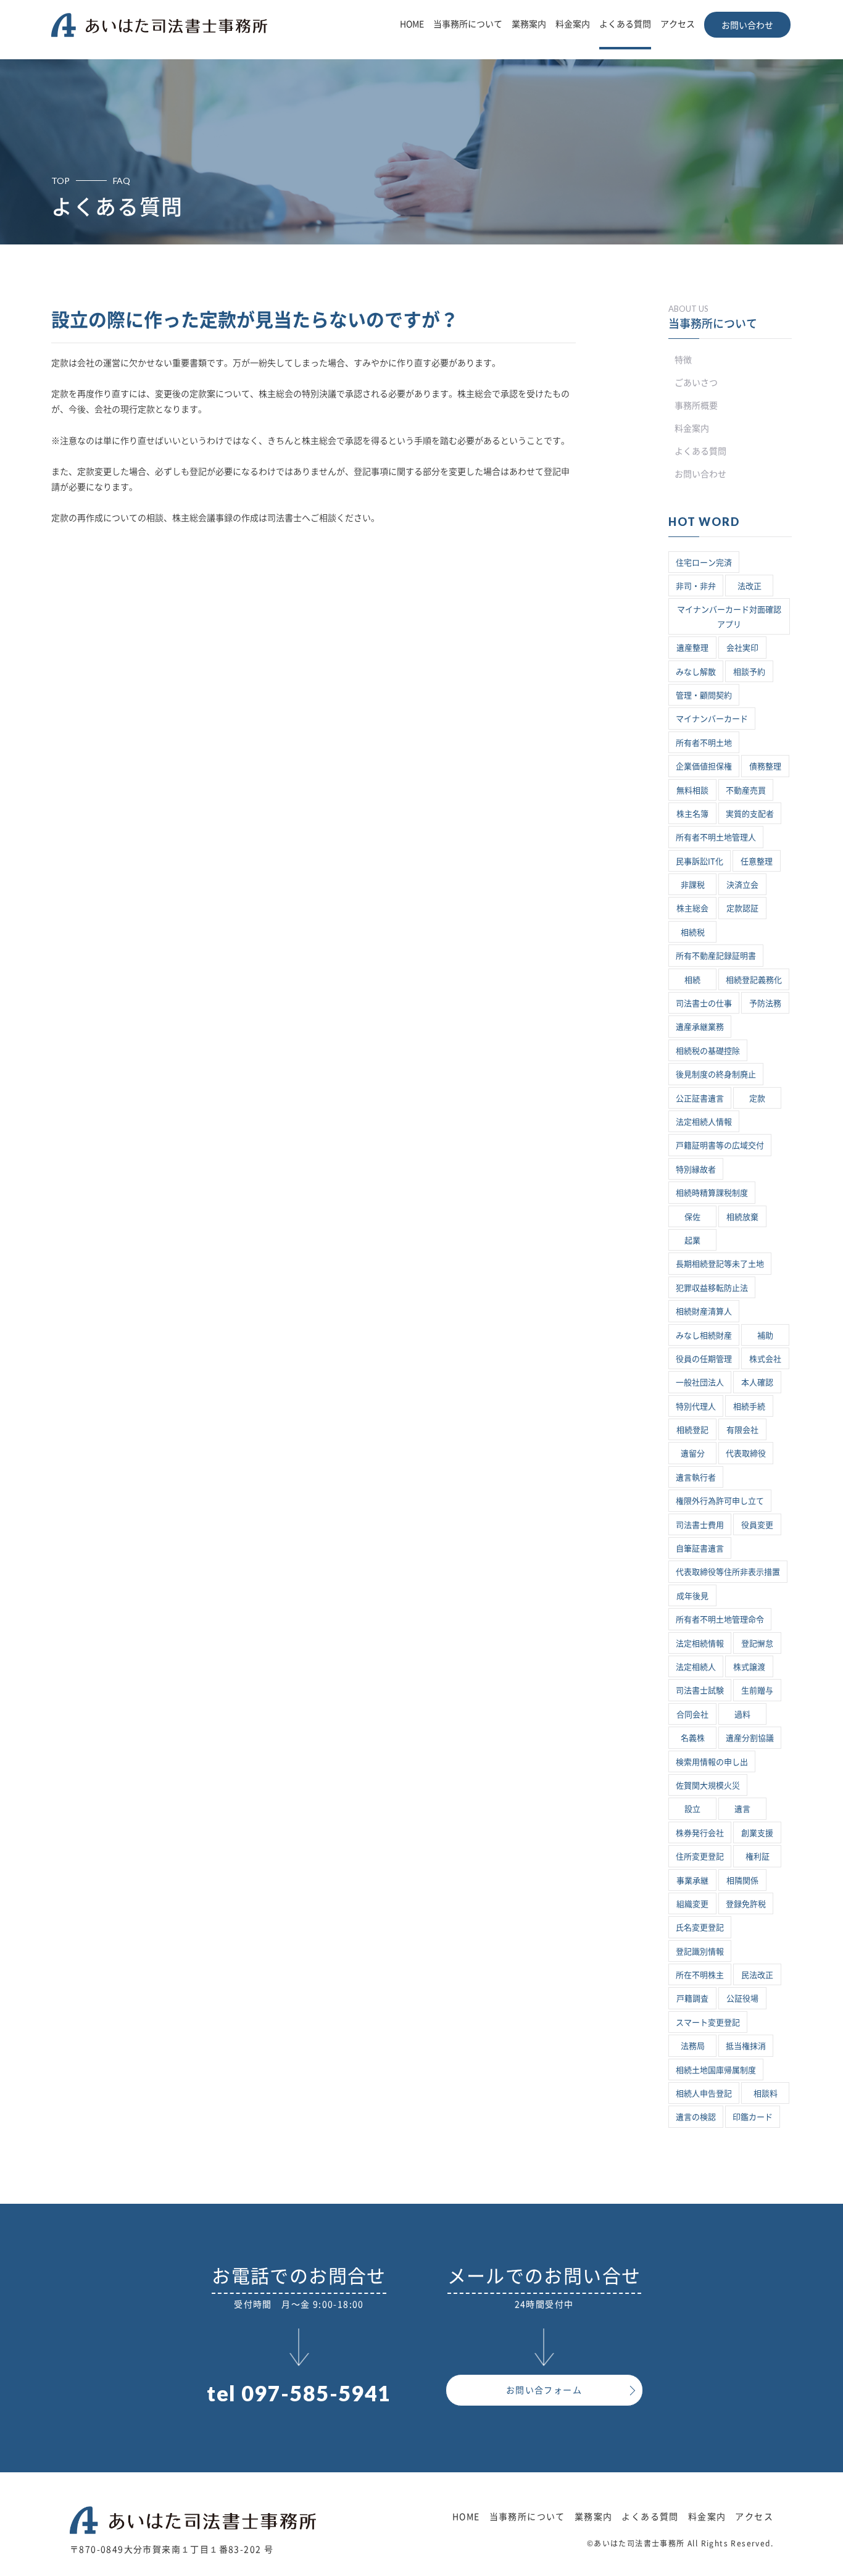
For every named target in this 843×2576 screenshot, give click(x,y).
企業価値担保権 (704, 766)
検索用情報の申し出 (712, 1762)
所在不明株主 (700, 1975)
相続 (692, 980)
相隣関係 (742, 1881)
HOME (412, 24)
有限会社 (742, 1430)
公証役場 (742, 1999)
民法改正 (757, 1975)
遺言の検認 (696, 2117)
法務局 (693, 2046)
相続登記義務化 (754, 980)
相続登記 (692, 1430)
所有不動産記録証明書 (716, 956)
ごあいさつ (696, 383)
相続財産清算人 (704, 1311)
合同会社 (692, 1715)
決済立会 (742, 885)
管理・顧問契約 (704, 695)
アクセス (678, 24)
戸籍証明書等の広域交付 (720, 1145)
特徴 (683, 360)
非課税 (693, 885)
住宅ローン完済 (704, 563)
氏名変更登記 (700, 1928)
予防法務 (765, 1003)
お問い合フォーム (544, 2390)
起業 (692, 1240)
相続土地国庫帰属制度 (716, 2070)
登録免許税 (746, 1904)
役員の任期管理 (704, 1359)
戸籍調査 (692, 1999)
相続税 (693, 932)
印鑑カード (753, 2117)
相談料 (766, 2094)
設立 (692, 1809)
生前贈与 (757, 1690)
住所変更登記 (700, 1857)
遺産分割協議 (750, 1738)
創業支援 (757, 1833)
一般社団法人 (700, 1382)
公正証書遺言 (700, 1098)
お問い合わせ (747, 25)
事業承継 (692, 1881)
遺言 (742, 1809)
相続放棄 (742, 1217)
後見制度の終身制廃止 (716, 1074)
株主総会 (692, 908)
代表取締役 (746, 1453)
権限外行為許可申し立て (720, 1501)
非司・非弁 (696, 586)
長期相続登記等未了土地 (720, 1264)
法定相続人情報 (704, 1122)
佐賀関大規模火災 (708, 1786)
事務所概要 (696, 406)
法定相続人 (696, 1667)
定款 (757, 1098)
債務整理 (765, 766)
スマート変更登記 (708, 2023)
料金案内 (573, 24)
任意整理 (757, 861)
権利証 (758, 1857)
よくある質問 (625, 24)
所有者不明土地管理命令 (720, 1619)
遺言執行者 (696, 1478)
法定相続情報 (700, 1644)
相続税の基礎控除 (708, 1051)
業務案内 (529, 24)
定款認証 (742, 908)
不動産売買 (746, 790)
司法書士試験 (700, 1690)
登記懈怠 (757, 1644)
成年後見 (692, 1596)
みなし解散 (696, 672)
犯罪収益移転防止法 (712, 1288)
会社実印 (742, 648)
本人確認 (757, 1382)
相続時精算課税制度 (712, 1193)
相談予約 (749, 672)
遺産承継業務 (700, 1027)
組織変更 (692, 1904)
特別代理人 (696, 1407)
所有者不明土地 (704, 743)
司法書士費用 (700, 1525)
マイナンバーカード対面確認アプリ (729, 617)
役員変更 (757, 1525)
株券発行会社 (700, 1833)
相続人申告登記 (704, 2094)
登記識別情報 (700, 1952)
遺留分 (693, 1453)
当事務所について (468, 24)
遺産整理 (692, 648)
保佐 (692, 1217)
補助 (765, 1336)
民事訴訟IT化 (700, 861)
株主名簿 (692, 814)
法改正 (750, 586)
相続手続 (749, 1407)
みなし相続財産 (704, 1336)
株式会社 (765, 1359)
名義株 (693, 1738)
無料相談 (692, 790)
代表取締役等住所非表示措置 (728, 1572)
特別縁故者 (696, 1169)
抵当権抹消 (746, 2046)
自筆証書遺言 (700, 1549)
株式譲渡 (749, 1667)
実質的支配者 (750, 814)
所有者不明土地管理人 (716, 837)
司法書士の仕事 (704, 1003)
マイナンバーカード (712, 719)
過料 (742, 1715)
